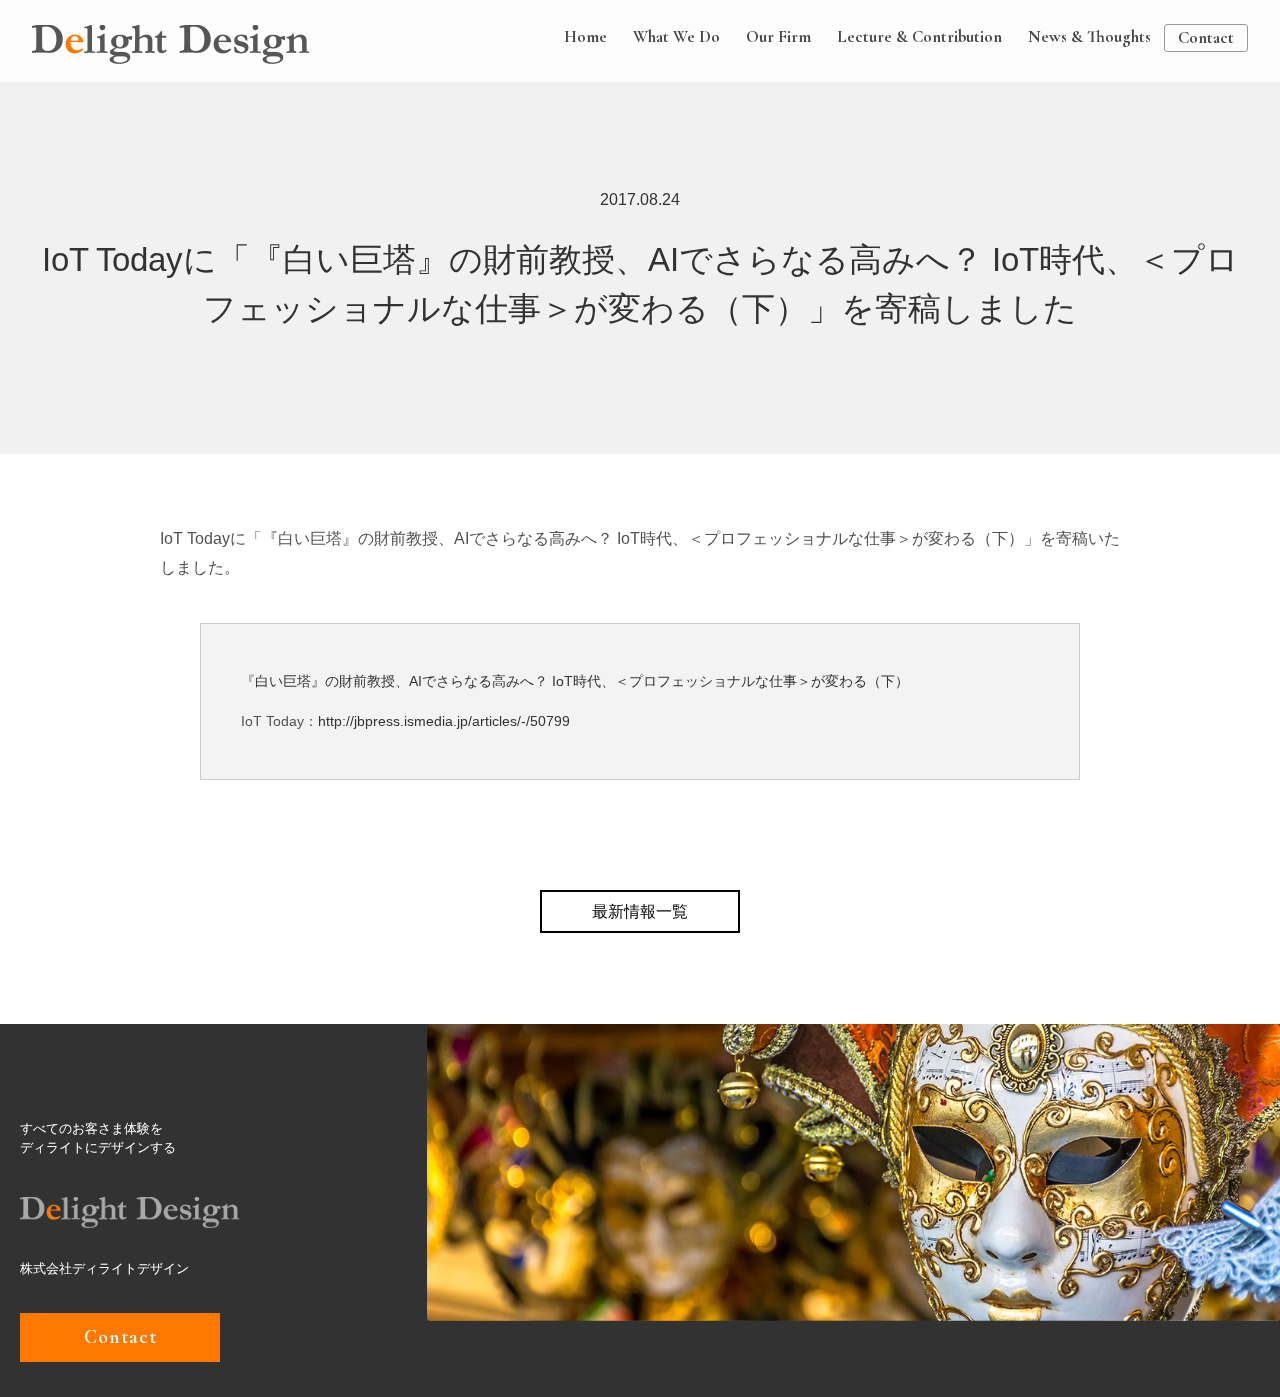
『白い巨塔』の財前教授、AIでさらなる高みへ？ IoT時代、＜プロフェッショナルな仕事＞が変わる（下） (575, 681)
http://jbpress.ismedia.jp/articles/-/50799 (444, 721)
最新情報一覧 (640, 911)
